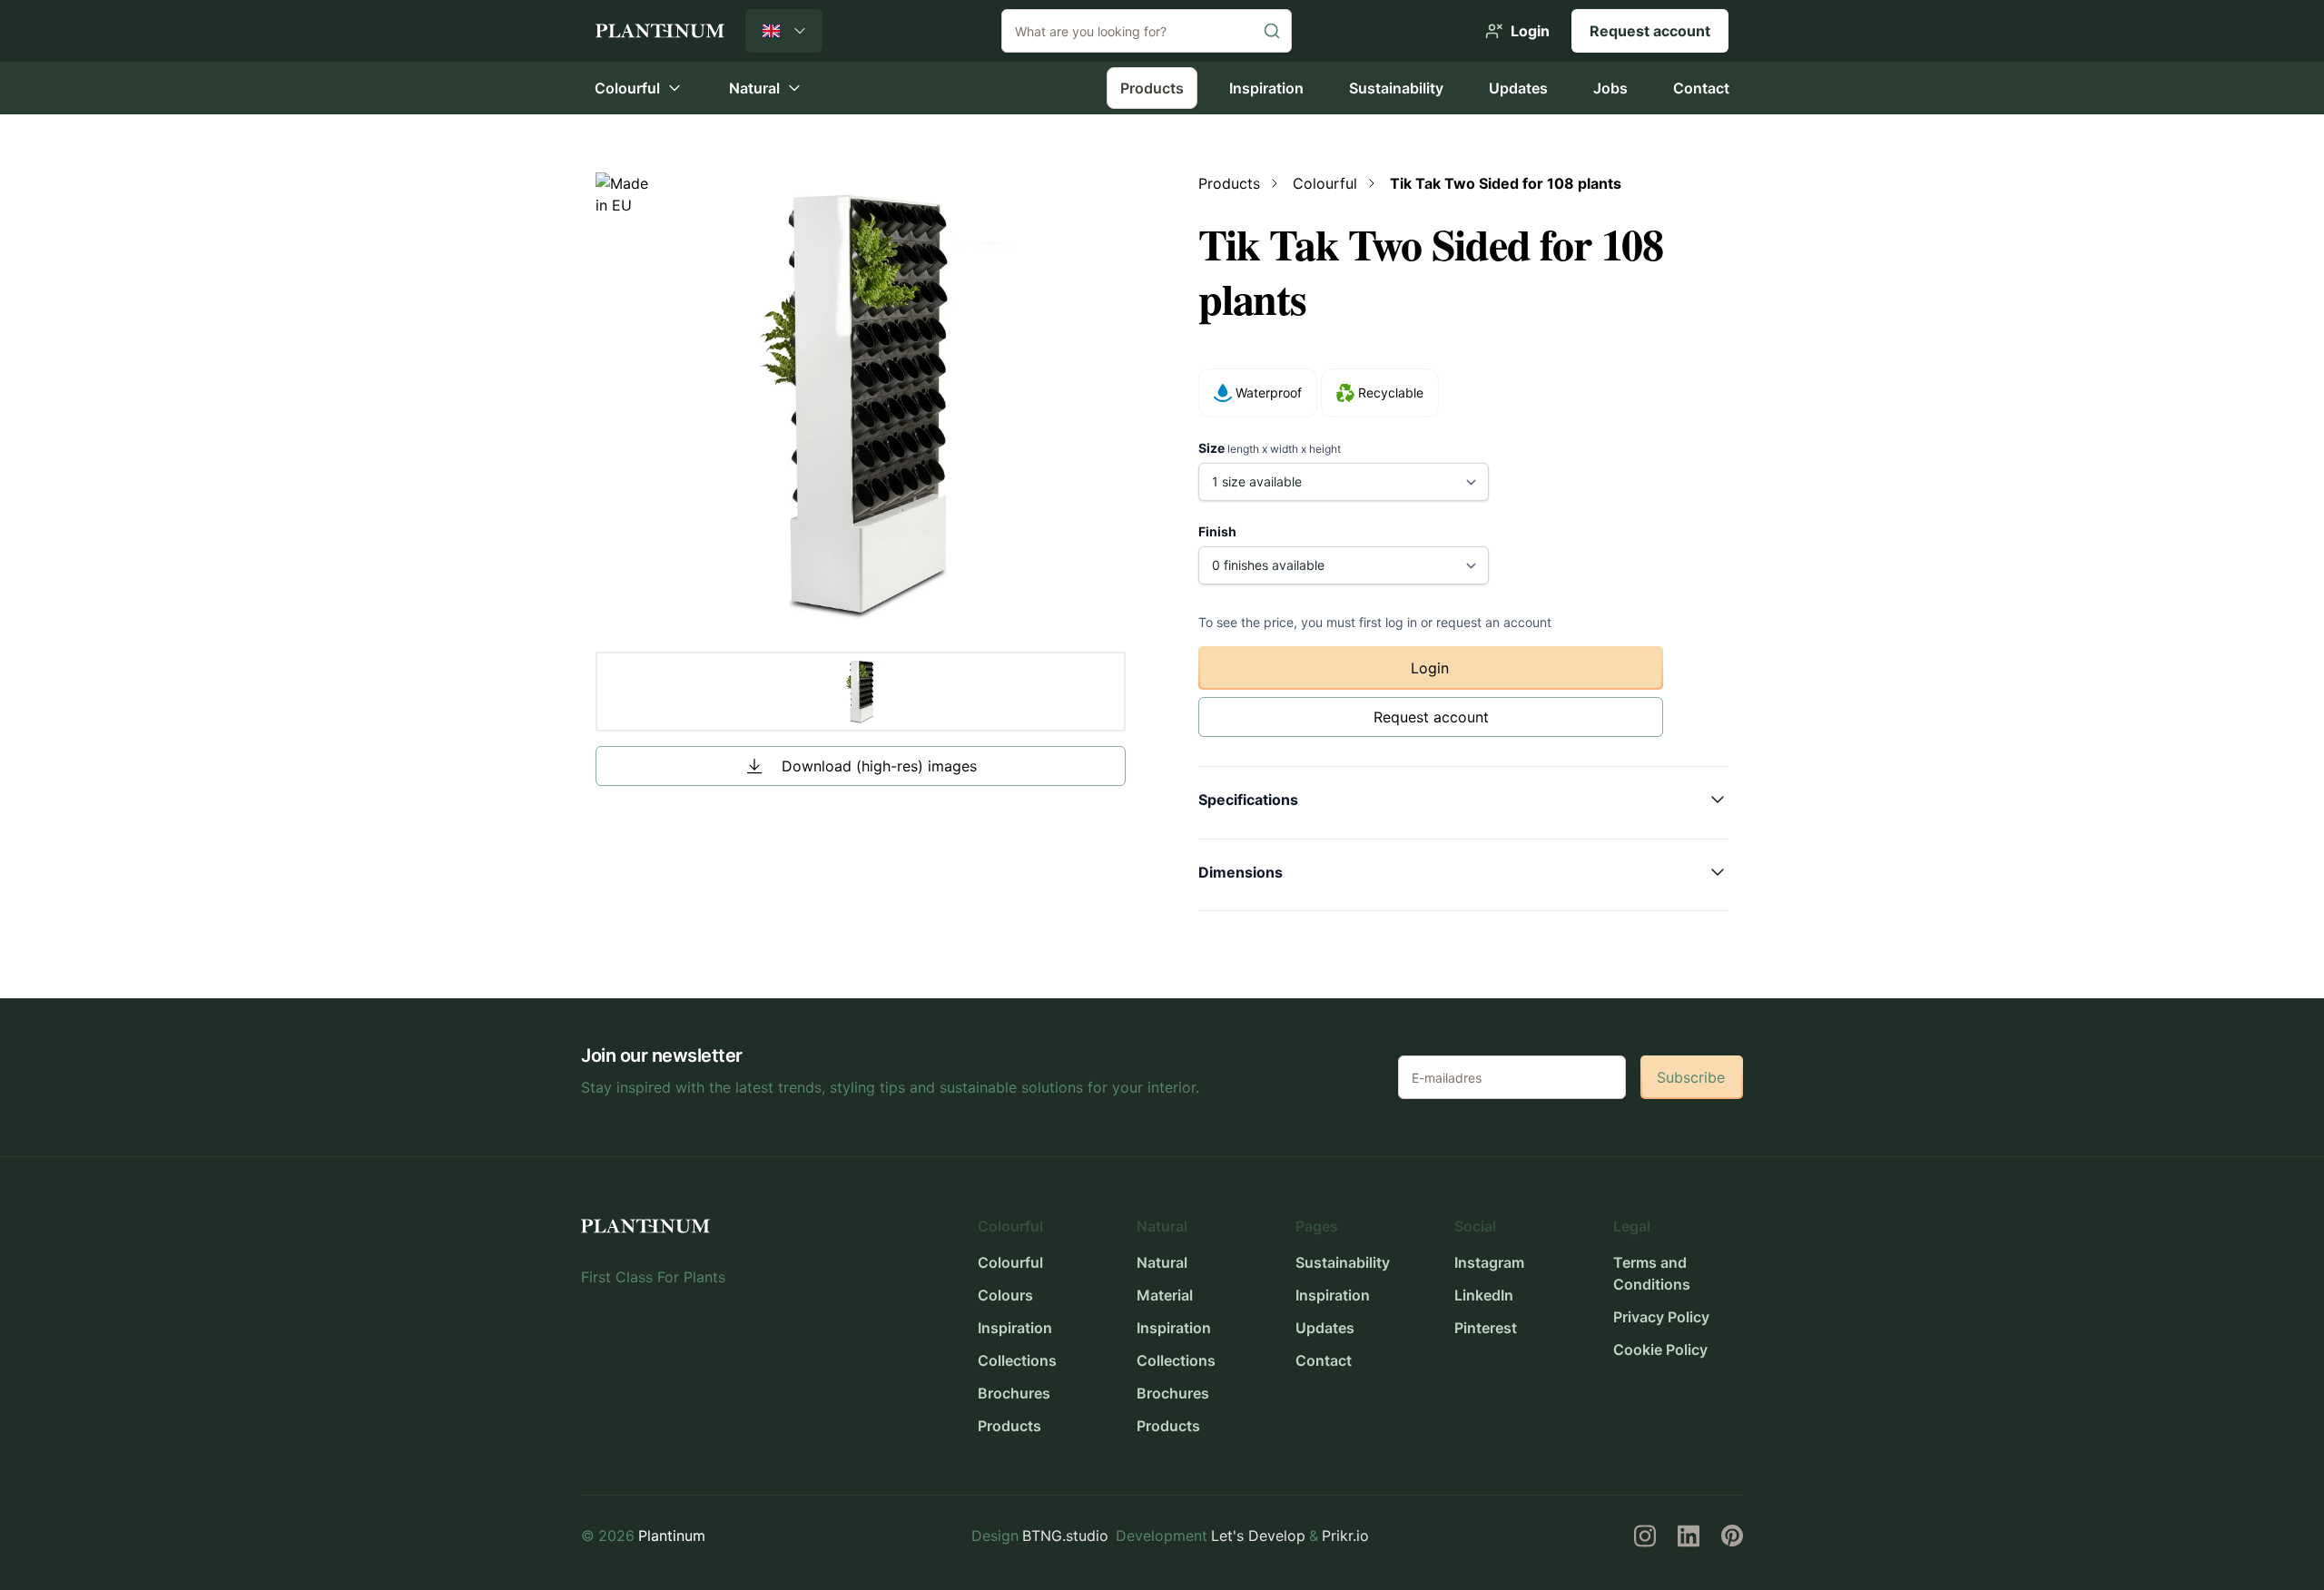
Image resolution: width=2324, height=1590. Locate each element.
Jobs (1610, 88)
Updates (1518, 88)
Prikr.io (1345, 1536)
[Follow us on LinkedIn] (1689, 1536)
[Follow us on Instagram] (1645, 1536)
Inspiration (1266, 88)
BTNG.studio (1065, 1536)
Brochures (1014, 1393)
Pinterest (1486, 1328)
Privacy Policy (1661, 1317)
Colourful (1010, 1262)
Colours (1005, 1295)
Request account (1650, 31)
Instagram (1489, 1262)
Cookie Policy (1660, 1350)
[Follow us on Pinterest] (1732, 1536)
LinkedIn (1484, 1295)
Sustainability (1396, 88)
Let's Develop (1258, 1536)
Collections (1017, 1360)
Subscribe (1691, 1077)
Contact (1701, 88)
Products (1152, 88)
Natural (1162, 1262)
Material (1165, 1295)
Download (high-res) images (879, 766)
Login (1430, 668)
